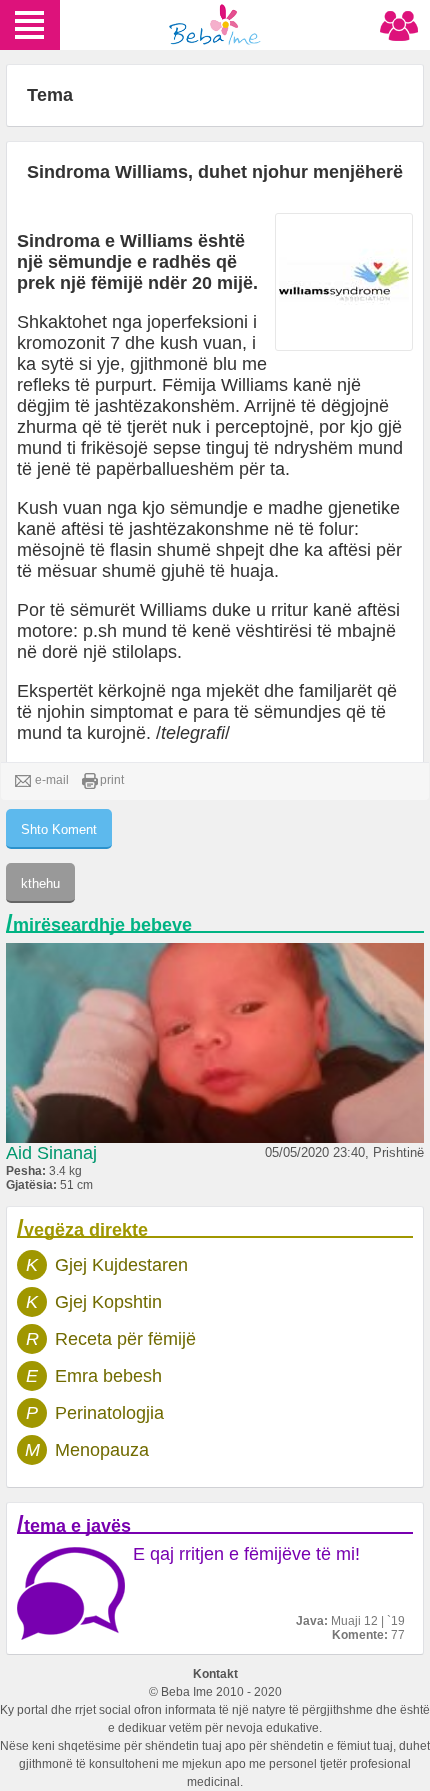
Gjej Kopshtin (108, 1302)
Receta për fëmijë (125, 1339)
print (112, 780)
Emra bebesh (108, 1376)
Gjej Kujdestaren (121, 1265)
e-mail (52, 780)
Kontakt (215, 1674)
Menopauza (102, 1450)
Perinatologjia (109, 1413)
